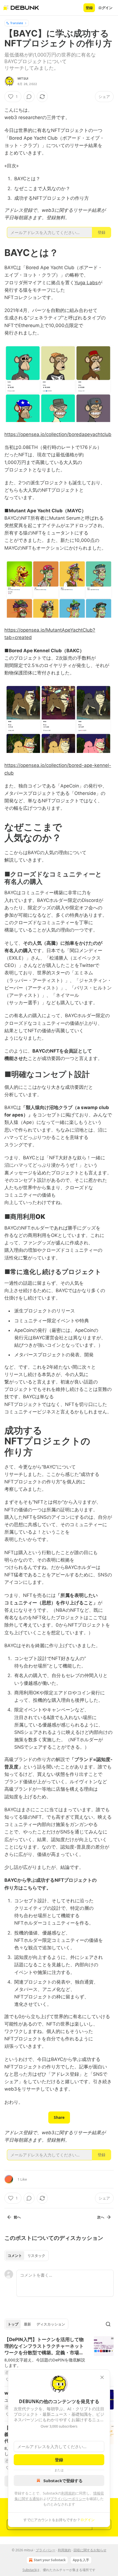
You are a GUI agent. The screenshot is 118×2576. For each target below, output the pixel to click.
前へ (17, 2217)
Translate (17, 23)
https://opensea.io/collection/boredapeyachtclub (58, 434)
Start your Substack (50, 2560)
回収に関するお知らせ (90, 2550)
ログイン (105, 8)
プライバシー (46, 2550)
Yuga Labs (86, 283)
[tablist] (26, 2256)
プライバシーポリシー (68, 2499)
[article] (59, 2360)
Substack (29, 2570)
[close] (102, 2377)
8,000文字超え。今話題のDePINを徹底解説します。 (45, 2363)
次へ (101, 2217)
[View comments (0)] (29, 97)
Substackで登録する (63, 2481)
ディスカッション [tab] (51, 2324)
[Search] (108, 2324)
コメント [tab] (15, 2256)
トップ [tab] (13, 2324)
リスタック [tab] (36, 2256)
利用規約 (68, 2493)
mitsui (23, 78)
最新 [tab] (27, 2324)
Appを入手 (81, 2560)
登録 (89, 8)
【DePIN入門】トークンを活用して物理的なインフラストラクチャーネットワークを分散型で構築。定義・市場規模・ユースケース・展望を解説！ (44, 2346)
